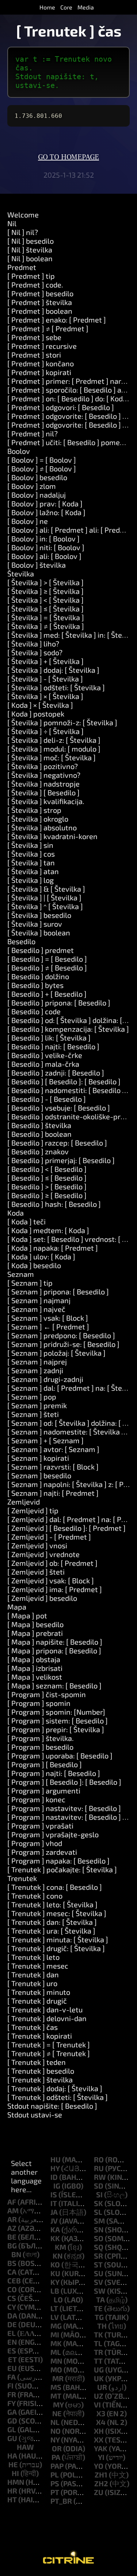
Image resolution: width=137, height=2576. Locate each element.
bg (12, 2245)
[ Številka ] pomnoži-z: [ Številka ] (62, 722)
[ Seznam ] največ (36, 1309)
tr (98, 2352)
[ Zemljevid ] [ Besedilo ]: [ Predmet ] (66, 1528)
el (12, 2333)
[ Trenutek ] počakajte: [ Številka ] (62, 1869)
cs (12, 2298)
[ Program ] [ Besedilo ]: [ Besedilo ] (64, 1782)
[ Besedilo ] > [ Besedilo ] (47, 1186)
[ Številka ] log (31, 880)
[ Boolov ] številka (37, 565)
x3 (101, 2413)
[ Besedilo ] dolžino (38, 976)
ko (55, 2264)
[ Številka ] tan (31, 862)
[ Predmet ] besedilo (40, 293)
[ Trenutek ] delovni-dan (47, 2018)
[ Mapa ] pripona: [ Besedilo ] (54, 1650)
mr (58, 2378)
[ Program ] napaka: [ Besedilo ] (58, 1861)
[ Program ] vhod (35, 1843)
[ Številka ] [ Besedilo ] (43, 792)
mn (56, 2361)
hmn (16, 2482)
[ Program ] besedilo (40, 1747)
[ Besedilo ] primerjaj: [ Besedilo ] (61, 1160)
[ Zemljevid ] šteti (36, 1572)
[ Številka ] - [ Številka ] (45, 679)
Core (66, 7)
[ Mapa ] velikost (35, 1677)
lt (54, 2308)
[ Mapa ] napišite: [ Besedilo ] (55, 1642)
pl (55, 2475)
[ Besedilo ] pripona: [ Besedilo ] (59, 1003)
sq (99, 2247)
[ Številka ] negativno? (44, 775)
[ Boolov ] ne (28, 521)
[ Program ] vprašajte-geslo (53, 1834)
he (13, 2464)
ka (55, 2229)
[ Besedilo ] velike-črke (45, 1055)
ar (12, 2219)
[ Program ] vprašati (40, 1826)
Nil (12, 223)
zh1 (101, 2475)
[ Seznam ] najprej (37, 1362)
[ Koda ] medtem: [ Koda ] (48, 1230)
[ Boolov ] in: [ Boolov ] (43, 538)
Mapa (17, 1607)
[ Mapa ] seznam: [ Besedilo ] (54, 1685)
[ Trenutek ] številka (40, 2079)
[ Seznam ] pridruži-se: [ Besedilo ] (63, 1344)
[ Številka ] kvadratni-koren (52, 836)
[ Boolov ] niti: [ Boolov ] (46, 547)
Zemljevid (24, 1502)
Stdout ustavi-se (35, 2115)
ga (12, 2412)
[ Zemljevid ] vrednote (43, 1554)
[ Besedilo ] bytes (35, 985)
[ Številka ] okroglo (38, 819)
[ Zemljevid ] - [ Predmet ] (49, 1537)
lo (58, 2299)
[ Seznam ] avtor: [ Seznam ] (53, 1449)
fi (10, 2386)
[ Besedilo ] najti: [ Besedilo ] (53, 1046)
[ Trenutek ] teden (37, 2062)
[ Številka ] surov (35, 924)
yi (101, 2457)
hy (55, 2168)
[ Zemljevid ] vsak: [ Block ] (51, 1580)
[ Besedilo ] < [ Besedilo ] (47, 1169)
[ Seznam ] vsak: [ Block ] (48, 1318)
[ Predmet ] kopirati (39, 372)
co (12, 2289)
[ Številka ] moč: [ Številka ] (52, 757)
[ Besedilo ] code (34, 1011)
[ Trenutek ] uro (32, 1983)
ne (57, 2413)
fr (12, 2394)
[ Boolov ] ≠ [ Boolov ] (42, 468)
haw (25, 2447)
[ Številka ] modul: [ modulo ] (54, 749)
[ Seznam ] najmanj (39, 1300)
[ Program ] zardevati (42, 1852)
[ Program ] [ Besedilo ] (45, 1764)
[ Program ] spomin (39, 1703)
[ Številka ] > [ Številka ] (45, 582)
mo (56, 2370)
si (99, 2194)
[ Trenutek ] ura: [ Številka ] (51, 1931)
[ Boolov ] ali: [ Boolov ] (44, 556)
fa (12, 2377)
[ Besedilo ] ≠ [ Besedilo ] (47, 968)
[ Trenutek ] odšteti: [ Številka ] (58, 2097)
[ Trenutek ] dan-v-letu (45, 2009)
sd (99, 2186)
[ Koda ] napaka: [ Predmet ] (53, 1248)
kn (58, 2256)
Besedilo (21, 941)
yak (101, 2448)
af (12, 2202)
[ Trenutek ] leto (33, 1957)
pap (57, 2466)
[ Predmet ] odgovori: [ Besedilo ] (61, 407)
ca (12, 2272)
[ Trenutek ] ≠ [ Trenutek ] (49, 2053)
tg (99, 2317)
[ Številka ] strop (34, 810)
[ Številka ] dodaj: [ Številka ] (53, 670)
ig (57, 2186)
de (12, 2324)
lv (55, 2317)
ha (12, 2456)
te (98, 2308)
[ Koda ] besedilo (34, 1265)
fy (11, 2403)
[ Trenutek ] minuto (39, 1992)
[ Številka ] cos (31, 854)
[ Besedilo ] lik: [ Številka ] (49, 1038)
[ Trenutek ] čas (33, 2027)
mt (56, 2396)
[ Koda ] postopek (36, 714)
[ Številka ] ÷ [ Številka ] (45, 731)
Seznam (21, 1274)
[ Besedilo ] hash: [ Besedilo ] (54, 1204)
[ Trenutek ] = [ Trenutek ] (49, 2044)
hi (15, 2473)
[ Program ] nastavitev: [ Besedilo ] (64, 1808)
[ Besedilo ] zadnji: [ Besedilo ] (56, 1073)
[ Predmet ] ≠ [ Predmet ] (48, 328)
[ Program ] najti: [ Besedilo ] (54, 1773)
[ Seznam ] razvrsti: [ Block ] (53, 1467)
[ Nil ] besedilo (31, 241)
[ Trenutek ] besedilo (41, 2071)
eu (12, 2368)
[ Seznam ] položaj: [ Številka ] (56, 1353)
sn (99, 2229)
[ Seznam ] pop (32, 1397)
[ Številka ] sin (30, 845)
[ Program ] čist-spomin (47, 1694)
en (12, 2342)
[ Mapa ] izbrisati (35, 1668)
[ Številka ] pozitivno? (43, 766)
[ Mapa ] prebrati (35, 1633)
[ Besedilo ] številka (39, 1125)
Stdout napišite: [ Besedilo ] (52, 2106)
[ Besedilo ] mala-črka (43, 1064)
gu (12, 2438)
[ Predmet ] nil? (33, 433)
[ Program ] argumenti (44, 1791)
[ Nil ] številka (30, 250)
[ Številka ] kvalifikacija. (46, 801)
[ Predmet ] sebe (34, 337)
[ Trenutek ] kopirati (40, 2036)
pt (55, 2492)
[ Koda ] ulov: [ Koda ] (41, 1256)
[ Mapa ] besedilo (35, 1624)
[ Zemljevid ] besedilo (42, 1598)
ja (54, 2212)
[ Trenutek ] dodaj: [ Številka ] (55, 2088)
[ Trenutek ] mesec (38, 1966)
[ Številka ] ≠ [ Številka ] (46, 626)
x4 (101, 2422)
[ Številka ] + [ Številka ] (45, 661)
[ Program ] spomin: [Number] (56, 1712)
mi (55, 2334)
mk (56, 2343)
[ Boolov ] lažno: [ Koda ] (46, 512)
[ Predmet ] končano (41, 363)
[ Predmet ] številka (40, 302)
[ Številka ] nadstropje (43, 784)
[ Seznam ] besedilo (39, 1475)
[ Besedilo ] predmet (41, 950)
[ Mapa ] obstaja (34, 1659)
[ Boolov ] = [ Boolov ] (42, 460)
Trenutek (22, 1878)
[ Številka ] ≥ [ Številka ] (45, 591)
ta (100, 2299)
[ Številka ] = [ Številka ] (46, 617)
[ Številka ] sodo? (35, 652)
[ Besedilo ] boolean (39, 1134)
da (12, 2316)
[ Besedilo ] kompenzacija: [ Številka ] (68, 1029)
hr (12, 2491)
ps (55, 2483)
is (54, 2194)
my (58, 2405)
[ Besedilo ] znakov (38, 1151)
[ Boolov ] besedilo (37, 477)
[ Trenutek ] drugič (37, 2001)
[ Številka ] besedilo (39, 915)
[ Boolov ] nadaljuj (37, 495)
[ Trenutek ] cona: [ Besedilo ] (55, 1887)
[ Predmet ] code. (35, 285)
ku (55, 2273)
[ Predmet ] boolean (40, 311)
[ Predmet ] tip (31, 276)
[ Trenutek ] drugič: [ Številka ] (56, 1948)
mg (56, 2326)
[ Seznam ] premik (37, 1405)
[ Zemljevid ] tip (33, 1510)
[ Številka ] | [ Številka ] (44, 897)
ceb (14, 2280)
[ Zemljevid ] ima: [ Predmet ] (55, 1589)
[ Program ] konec (36, 1799)
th (102, 2326)
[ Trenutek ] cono (35, 1896)
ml (56, 2352)
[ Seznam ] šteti (33, 1414)
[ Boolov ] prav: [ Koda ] (45, 503)
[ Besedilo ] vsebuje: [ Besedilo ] (59, 1108)
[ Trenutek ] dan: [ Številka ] (52, 1922)
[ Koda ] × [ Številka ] (40, 705)
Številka (21, 573)
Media (86, 7)
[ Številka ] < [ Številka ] (45, 600)
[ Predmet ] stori (34, 355)
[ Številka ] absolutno (42, 827)
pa (56, 2457)
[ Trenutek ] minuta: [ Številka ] (58, 1939)
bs (12, 2263)
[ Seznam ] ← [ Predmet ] (48, 1326)
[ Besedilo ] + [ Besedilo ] (47, 994)
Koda (16, 1213)
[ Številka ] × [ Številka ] (45, 696)
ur (102, 2387)
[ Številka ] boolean (39, 932)
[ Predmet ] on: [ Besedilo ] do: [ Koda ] (69, 398)
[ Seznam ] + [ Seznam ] (45, 1440)
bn (16, 2254)
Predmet (22, 267)
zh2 (101, 2483)
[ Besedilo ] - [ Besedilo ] (47, 1099)
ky (55, 2282)
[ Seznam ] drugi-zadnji (45, 1379)
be (12, 2237)
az (12, 2228)
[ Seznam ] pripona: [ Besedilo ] (58, 1291)
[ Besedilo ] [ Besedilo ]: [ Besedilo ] (64, 1081)
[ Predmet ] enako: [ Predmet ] (57, 320)
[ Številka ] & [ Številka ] (46, 889)
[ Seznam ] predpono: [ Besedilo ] (61, 1335)
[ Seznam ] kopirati (38, 1458)
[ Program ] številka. (41, 1738)
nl (55, 2422)
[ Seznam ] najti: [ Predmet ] (53, 1493)
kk (55, 2238)
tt (98, 2361)
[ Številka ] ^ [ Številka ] (45, 906)
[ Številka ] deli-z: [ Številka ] (54, 740)
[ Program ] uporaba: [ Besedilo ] (60, 1756)
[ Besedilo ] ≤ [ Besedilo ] (47, 1178)
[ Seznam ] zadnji (35, 1370)
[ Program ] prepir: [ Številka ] (56, 1729)
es (12, 2351)
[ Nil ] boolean (30, 258)
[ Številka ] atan (33, 871)
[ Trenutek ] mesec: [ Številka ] (57, 1913)
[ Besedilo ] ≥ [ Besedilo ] (47, 1195)
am (13, 2210)
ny (55, 2440)
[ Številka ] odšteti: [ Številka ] (56, 687)
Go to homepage (68, 157)
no (56, 2431)
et (12, 2359)
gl (12, 2429)
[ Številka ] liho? (33, 644)
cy (12, 2307)
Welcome (23, 215)
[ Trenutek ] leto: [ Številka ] (52, 1904)
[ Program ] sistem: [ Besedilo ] (58, 1720)
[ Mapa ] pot (27, 1615)
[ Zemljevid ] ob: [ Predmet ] (52, 1563)
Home (47, 7)
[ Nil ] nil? (23, 232)
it (54, 2203)
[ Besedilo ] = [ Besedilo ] (47, 959)
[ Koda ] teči (26, 1221)
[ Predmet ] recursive (42, 346)
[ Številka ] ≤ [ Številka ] (45, 609)
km (60, 2247)
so (99, 2238)
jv (54, 2221)
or (57, 2448)
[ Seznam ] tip (30, 1283)
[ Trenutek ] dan (33, 1974)
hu (56, 2159)
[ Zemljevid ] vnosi (37, 1545)
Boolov (19, 451)
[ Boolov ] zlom (32, 486)
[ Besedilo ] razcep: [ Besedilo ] (57, 1143)
